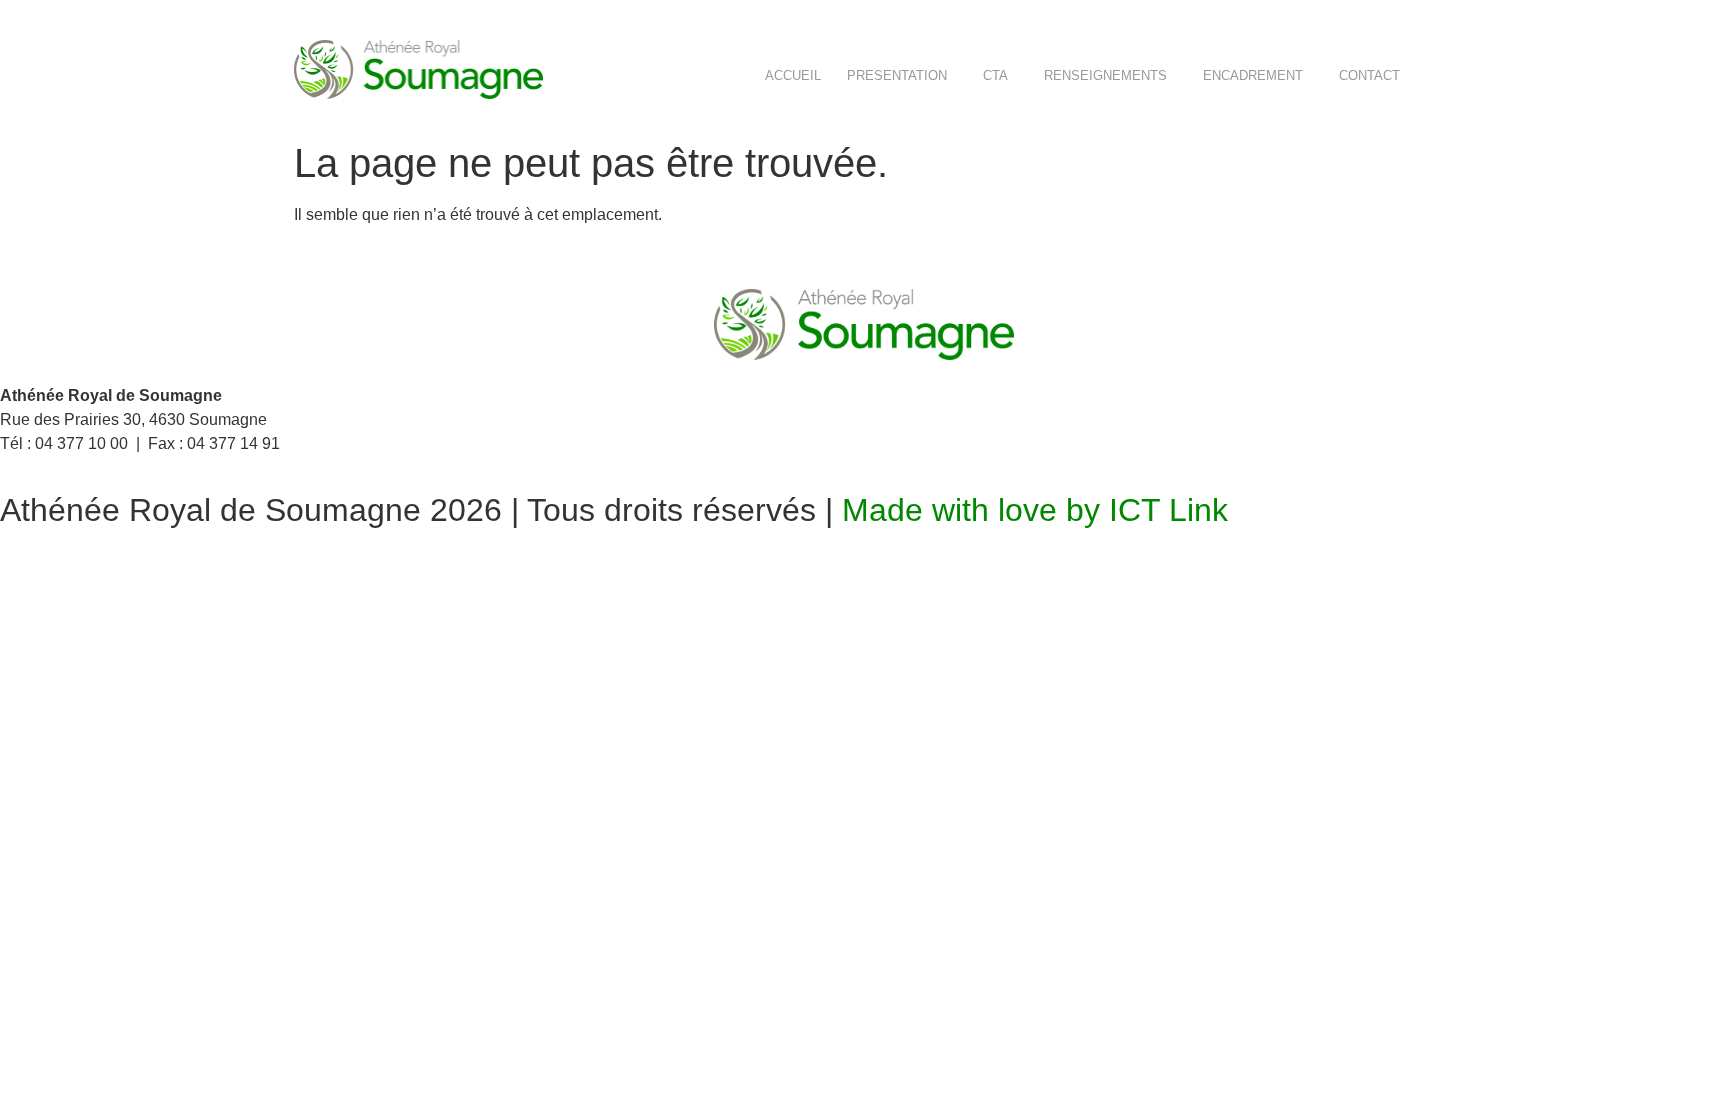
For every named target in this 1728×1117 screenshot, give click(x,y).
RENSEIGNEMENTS (1105, 75)
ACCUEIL (793, 75)
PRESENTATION (897, 75)
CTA (995, 75)
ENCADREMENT (1253, 75)
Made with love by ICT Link (1035, 510)
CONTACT (1369, 75)
